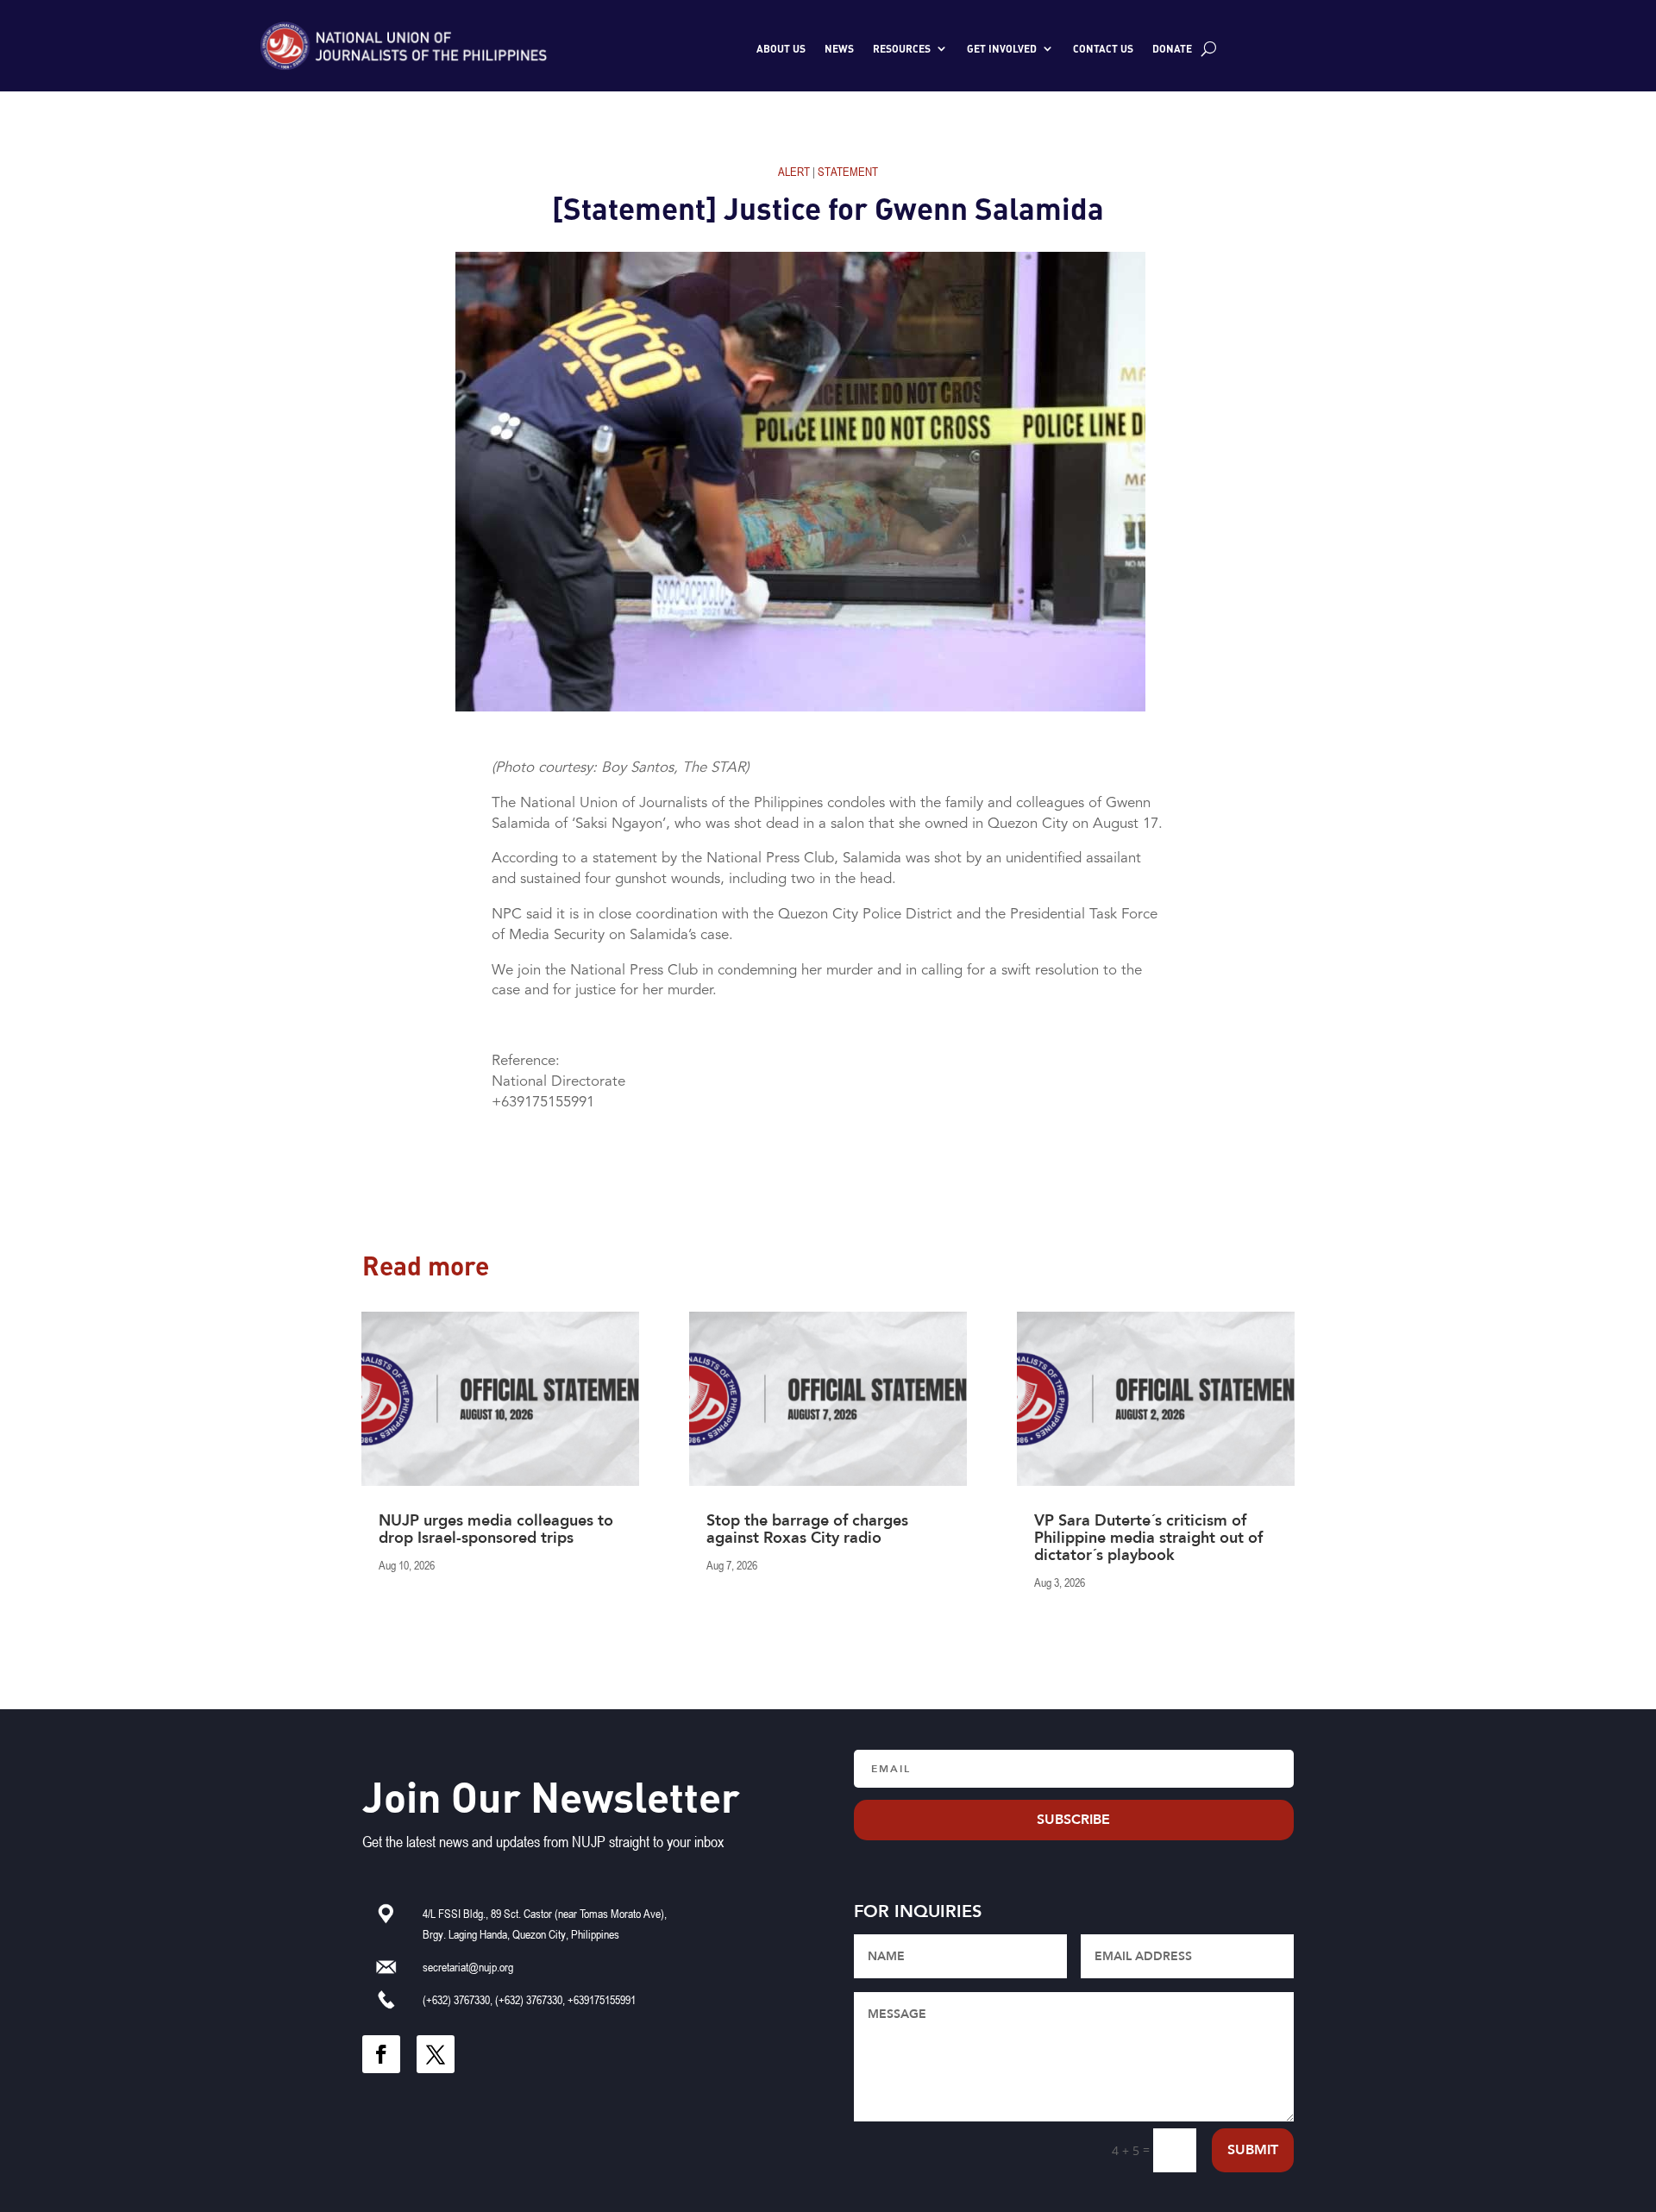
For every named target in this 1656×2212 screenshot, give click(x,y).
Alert (794, 171)
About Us (781, 48)
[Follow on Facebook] (381, 2054)
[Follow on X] (436, 2054)
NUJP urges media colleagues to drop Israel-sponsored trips (496, 1529)
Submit (1253, 2150)
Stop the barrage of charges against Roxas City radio (807, 1529)
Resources (902, 48)
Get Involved (1002, 48)
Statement (848, 171)
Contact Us (1103, 48)
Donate (1172, 48)
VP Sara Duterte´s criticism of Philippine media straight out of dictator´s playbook (1148, 1538)
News (839, 48)
